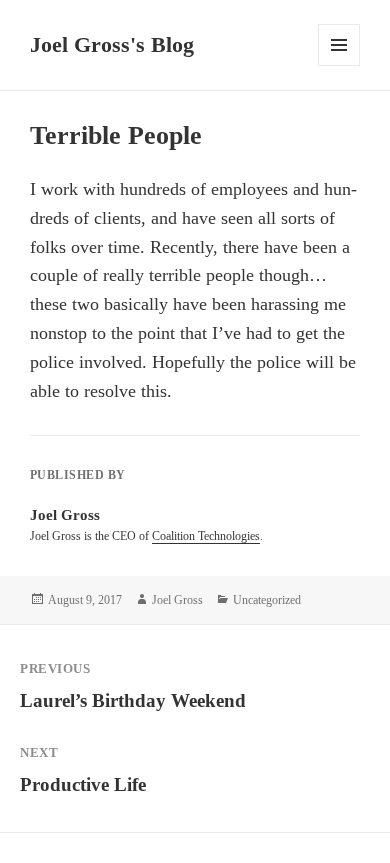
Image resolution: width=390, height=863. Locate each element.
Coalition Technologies (206, 536)
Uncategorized (267, 600)
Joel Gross (177, 600)
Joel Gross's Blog (112, 44)
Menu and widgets (339, 65)
